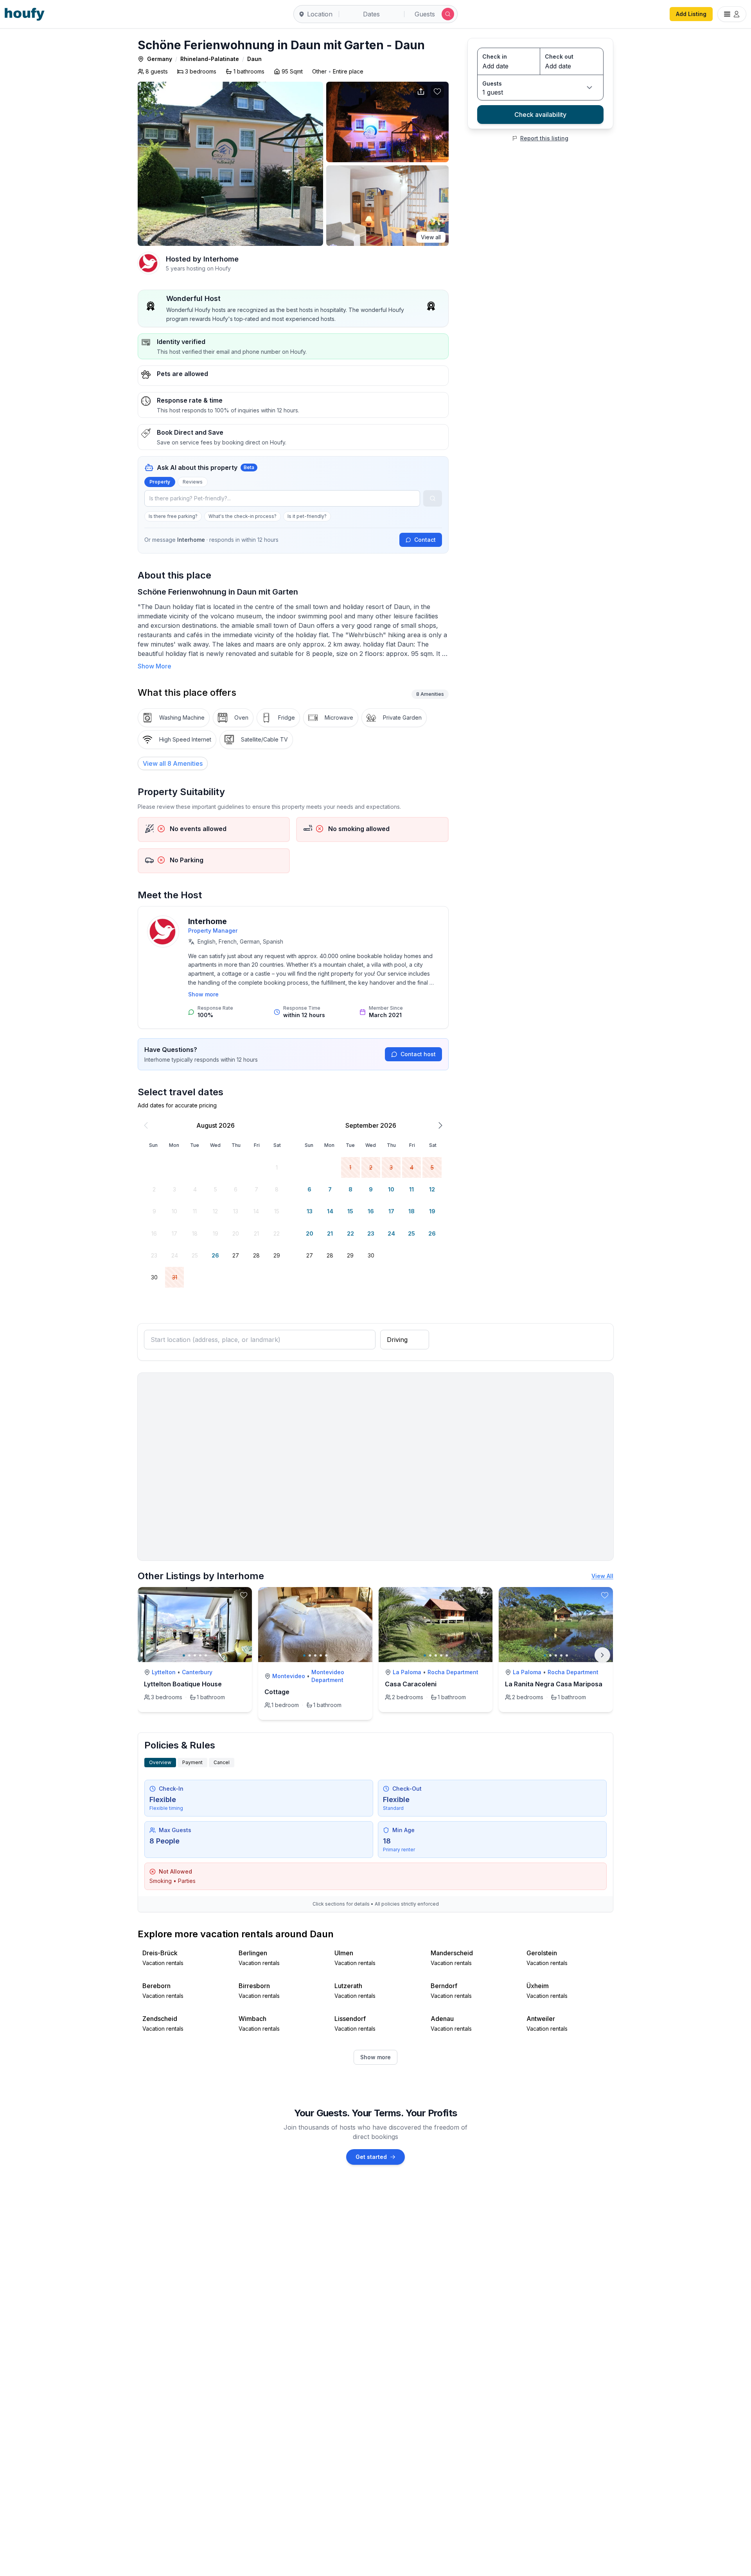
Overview (160, 1762)
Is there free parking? (173, 516)
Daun (254, 59)
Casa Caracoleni (411, 1684)
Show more (203, 994)
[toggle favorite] (244, 1595)
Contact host (418, 1054)
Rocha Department (453, 1672)
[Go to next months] (440, 1125)
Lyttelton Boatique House (183, 1684)
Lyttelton (164, 1672)
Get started (371, 2157)
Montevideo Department (328, 1676)
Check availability (540, 115)
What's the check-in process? (243, 516)
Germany (160, 59)
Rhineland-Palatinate (210, 59)
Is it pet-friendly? (307, 516)
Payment (192, 1762)
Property (160, 482)
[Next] (602, 1655)
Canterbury (197, 1672)
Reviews (193, 482)
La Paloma (407, 1672)
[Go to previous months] (146, 1125)
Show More (155, 666)
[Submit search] (448, 14)
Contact (425, 540)
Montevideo (289, 1676)
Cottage (277, 1692)
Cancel (222, 1762)
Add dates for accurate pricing (177, 1105)
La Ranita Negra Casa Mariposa (554, 1684)
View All (602, 1576)
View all (431, 237)
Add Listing (691, 14)
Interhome (208, 921)
